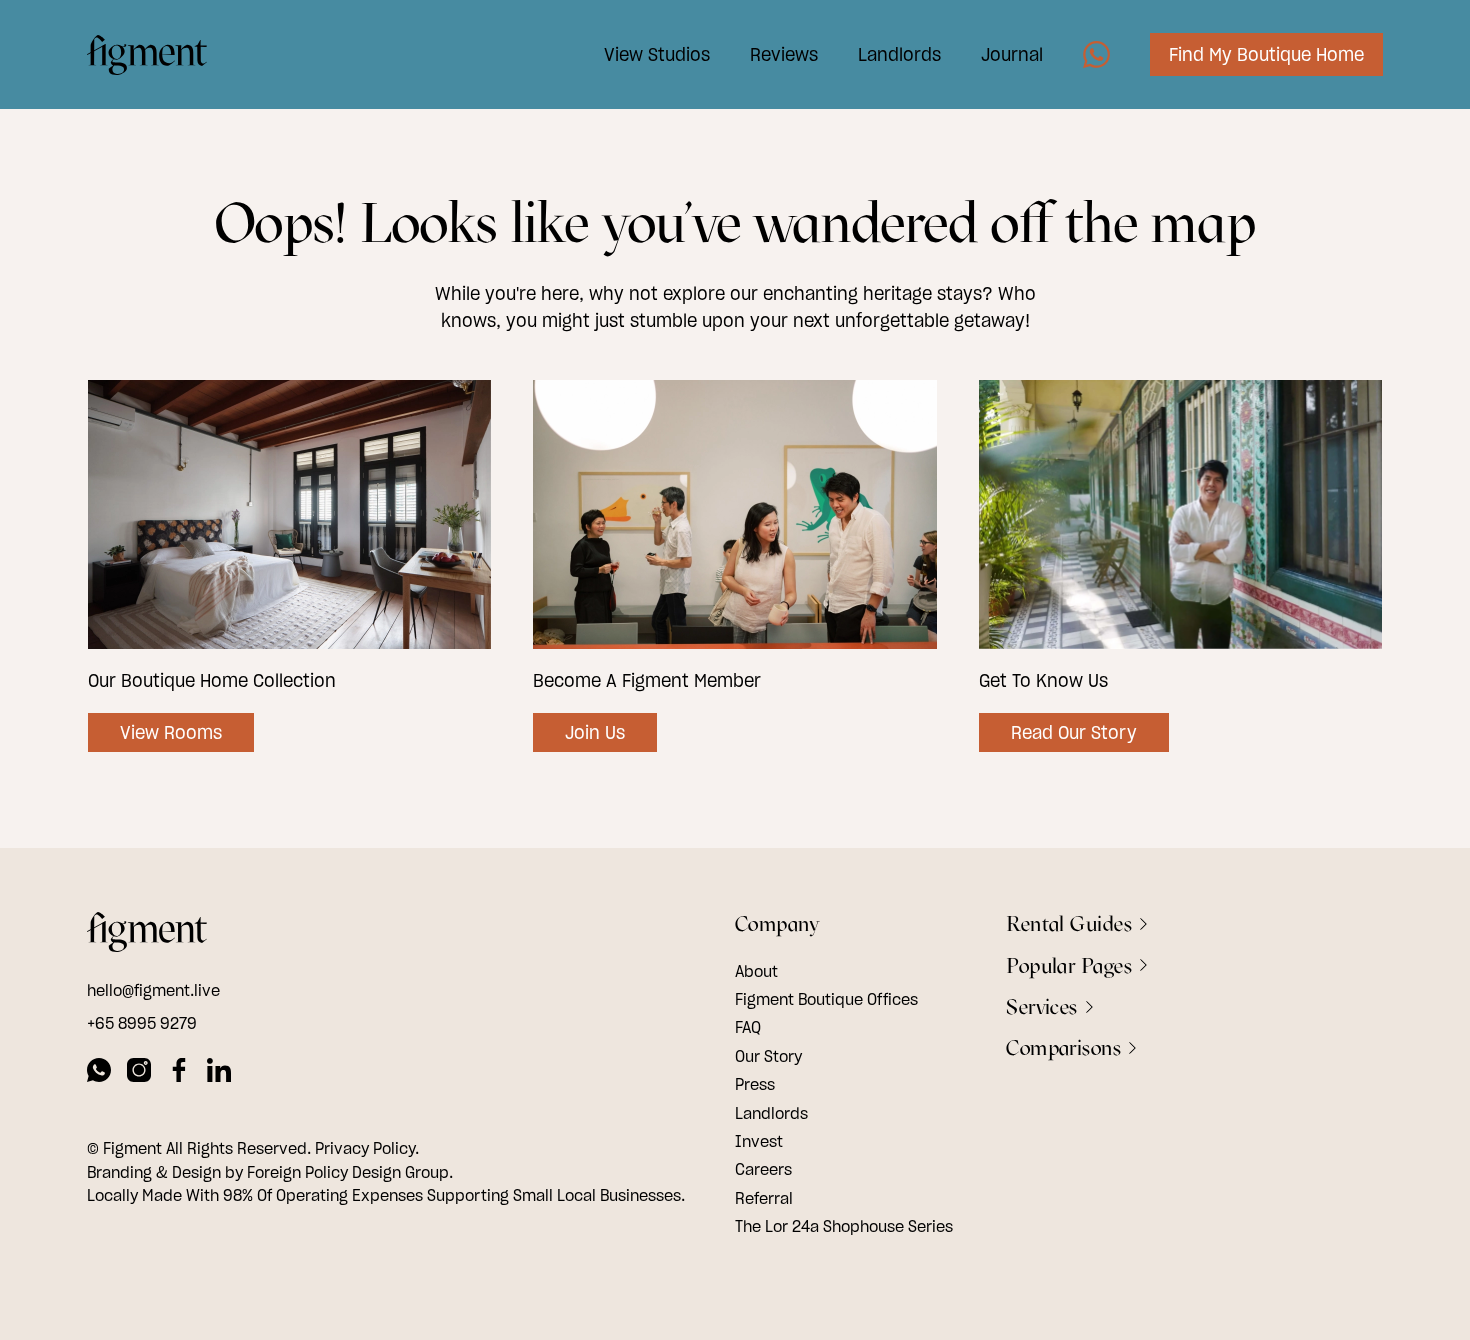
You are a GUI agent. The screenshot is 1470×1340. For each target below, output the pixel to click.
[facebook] (179, 1073)
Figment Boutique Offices (826, 999)
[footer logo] (147, 935)
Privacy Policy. (367, 1148)
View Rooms (171, 732)
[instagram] (139, 1073)
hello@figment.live (153, 990)
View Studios (657, 54)
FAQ (748, 1027)
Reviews (784, 54)
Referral (764, 1198)
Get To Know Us (1043, 680)
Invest (759, 1141)
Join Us (595, 732)
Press (755, 1084)
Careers (763, 1169)
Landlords (899, 54)
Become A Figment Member (647, 680)
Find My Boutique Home (1266, 54)
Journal (1012, 54)
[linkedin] (219, 1073)
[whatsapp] (99, 1073)
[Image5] (1096, 54)
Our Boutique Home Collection (212, 680)
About (756, 971)
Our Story (768, 1056)
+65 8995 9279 (142, 1023)
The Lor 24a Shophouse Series (844, 1226)
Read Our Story (1074, 732)
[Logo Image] (147, 55)
